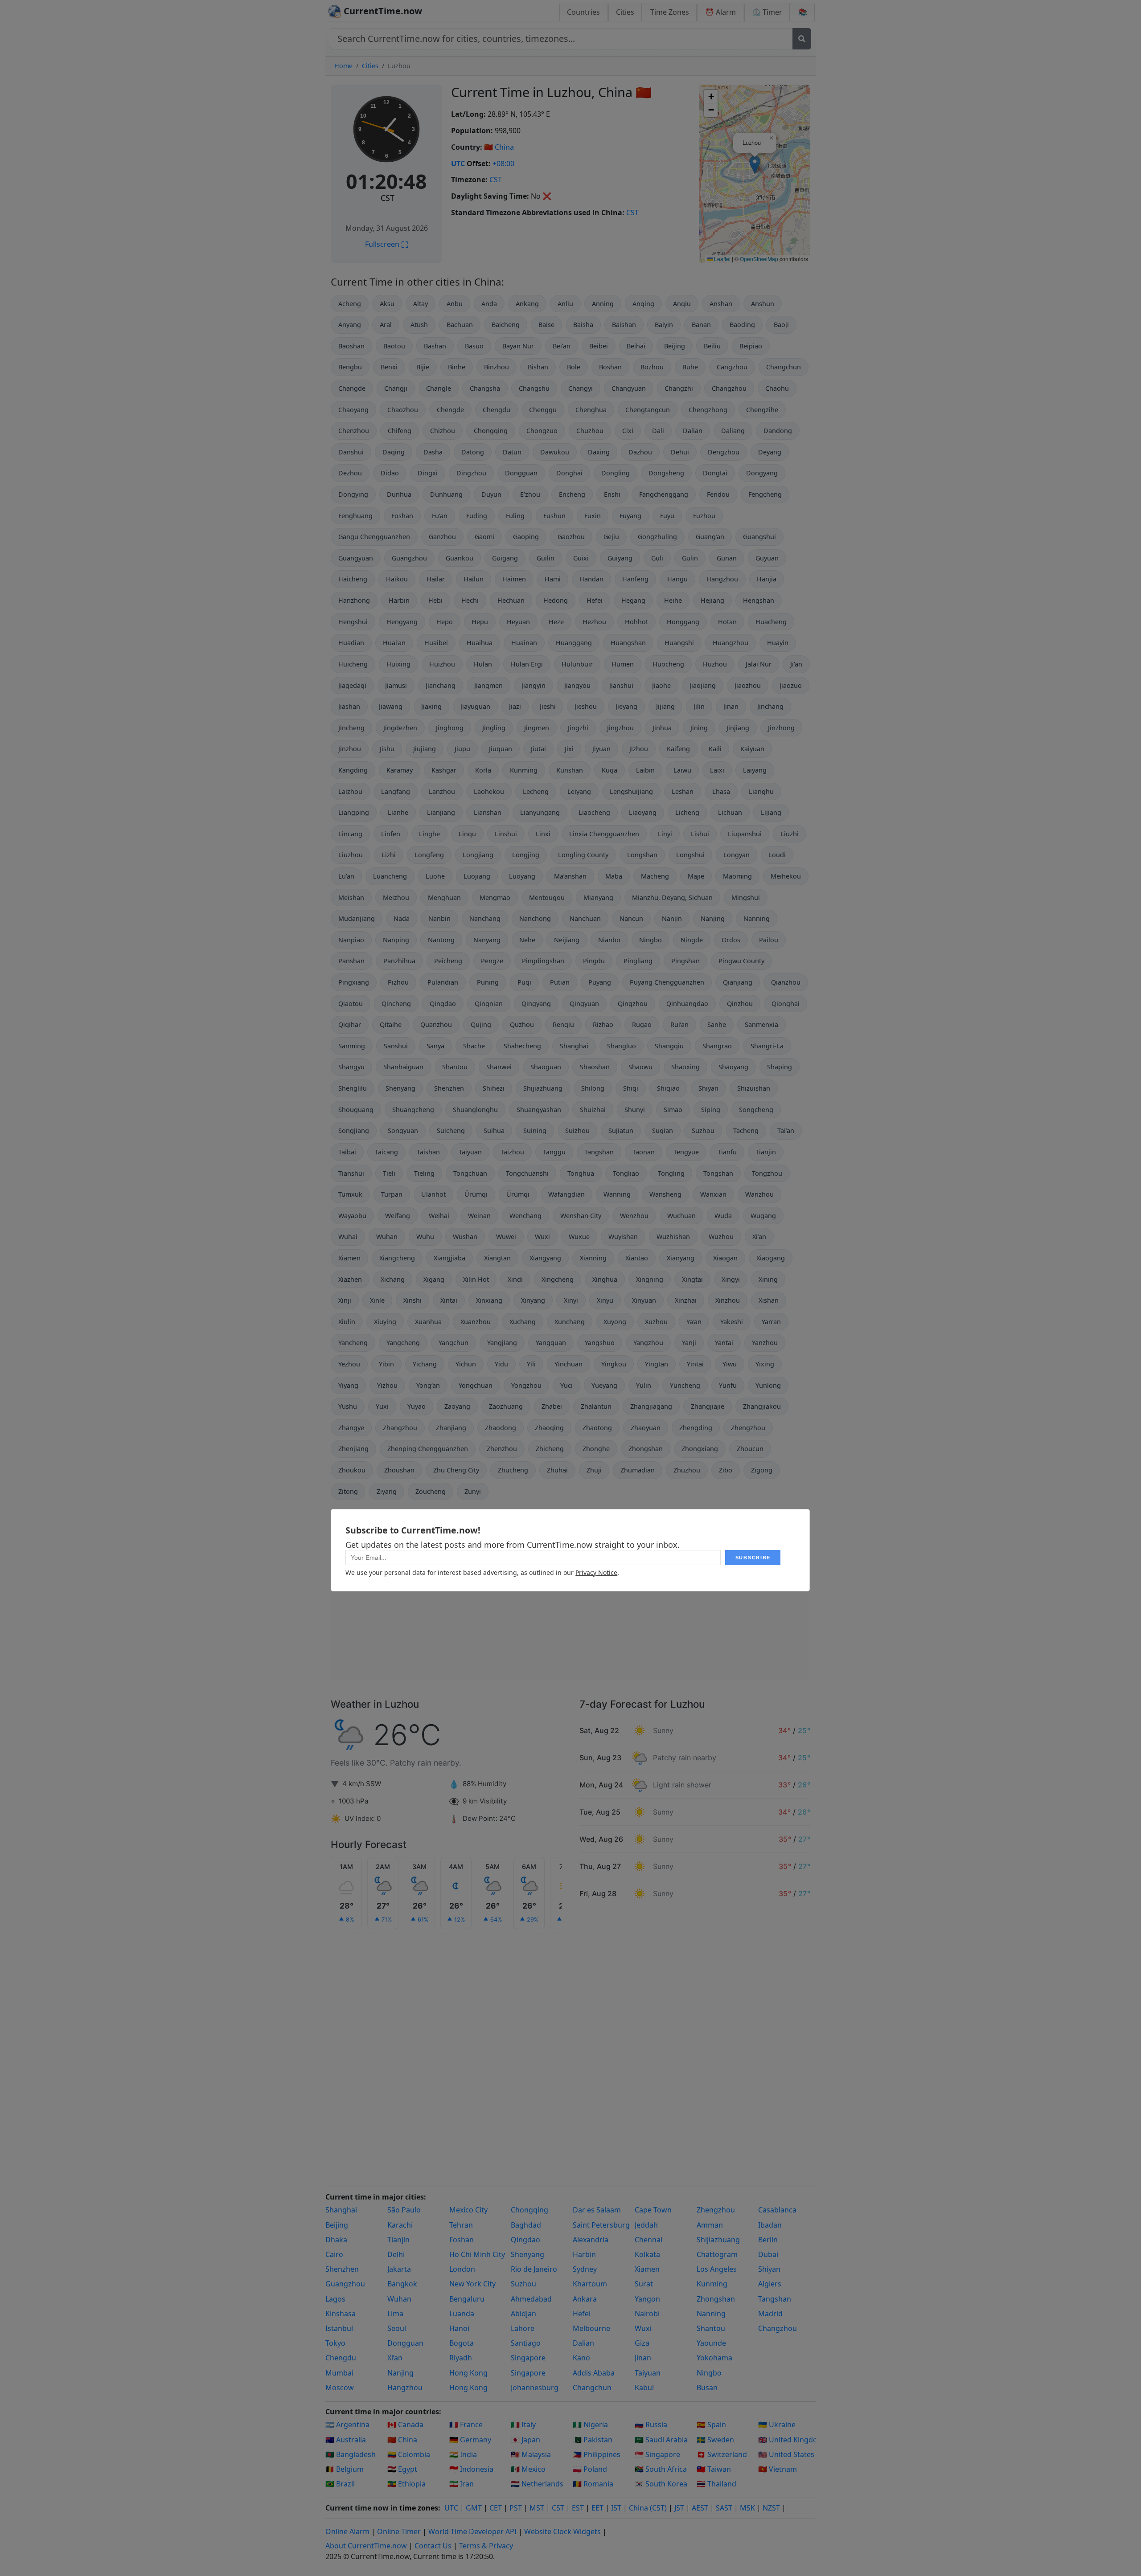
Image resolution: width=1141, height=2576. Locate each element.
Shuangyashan (539, 1110)
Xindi (515, 1279)
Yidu (501, 1364)
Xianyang (681, 1258)
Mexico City (468, 2210)
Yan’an (771, 1322)
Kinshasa (341, 2314)
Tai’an (786, 1131)
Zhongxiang (700, 1449)
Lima (395, 2314)
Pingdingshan (543, 961)
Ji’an (796, 664)
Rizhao (603, 1024)
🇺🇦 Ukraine (777, 2425)
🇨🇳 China (402, 2440)
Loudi (777, 855)
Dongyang (762, 473)
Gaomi (484, 537)
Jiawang (391, 706)
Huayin (778, 643)
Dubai (768, 2254)
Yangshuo (600, 1343)
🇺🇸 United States (786, 2454)
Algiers (770, 2284)
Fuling (515, 516)
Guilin (546, 558)
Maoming (737, 876)
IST (616, 2508)
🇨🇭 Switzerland (722, 2454)
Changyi (581, 388)
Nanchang (485, 918)
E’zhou (530, 494)
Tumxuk (350, 1194)
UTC (458, 164)
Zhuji (594, 1470)
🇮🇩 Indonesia (471, 2469)
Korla (483, 770)
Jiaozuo (791, 685)
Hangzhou (722, 579)
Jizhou (639, 749)
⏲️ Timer (767, 12)
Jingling (494, 728)
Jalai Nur (759, 664)
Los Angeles (717, 2269)
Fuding (477, 516)
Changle (439, 388)
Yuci (566, 1385)
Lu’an (346, 876)
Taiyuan (470, 1152)
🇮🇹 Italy (523, 2425)
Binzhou (497, 367)
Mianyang (598, 898)
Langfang (396, 791)
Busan (707, 2388)
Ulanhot (433, 1194)
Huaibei (436, 643)
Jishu (387, 749)
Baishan (624, 325)
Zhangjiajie (708, 1406)
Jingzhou (620, 728)
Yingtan (657, 1364)
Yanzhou (765, 1343)
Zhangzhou (400, 1428)
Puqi (524, 982)
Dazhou (640, 452)
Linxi (543, 834)
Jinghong (450, 728)
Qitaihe (391, 1024)
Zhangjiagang (651, 1406)
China (504, 147)
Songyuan (403, 1131)
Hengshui (353, 622)
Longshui (690, 855)
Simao (673, 1110)
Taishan (428, 1152)
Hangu (677, 579)
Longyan (737, 855)
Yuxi (382, 1406)
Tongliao (626, 1173)
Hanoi (459, 2328)
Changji (396, 388)
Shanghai (574, 1046)
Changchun (784, 367)
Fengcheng (765, 494)
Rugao (642, 1024)
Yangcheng (403, 1343)
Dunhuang (446, 494)
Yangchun (454, 1343)
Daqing (394, 452)
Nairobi (647, 2314)
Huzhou (715, 664)
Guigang (505, 558)
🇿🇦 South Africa (661, 2469)
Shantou (455, 1067)
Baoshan (351, 346)
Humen (623, 664)
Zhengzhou (748, 1428)
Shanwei (499, 1067)
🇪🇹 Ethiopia (406, 2484)
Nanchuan (585, 918)
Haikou (397, 579)
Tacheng (746, 1131)
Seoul (397, 2328)
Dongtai (715, 473)
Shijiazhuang (543, 1088)
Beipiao (751, 346)
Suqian (663, 1131)
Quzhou (522, 1024)
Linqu (467, 834)
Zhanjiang (451, 1428)
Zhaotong (597, 1428)
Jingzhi (578, 728)
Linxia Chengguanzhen (604, 834)
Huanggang (574, 643)
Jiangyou (577, 685)
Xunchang (570, 1322)
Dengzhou (724, 452)
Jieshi (548, 706)
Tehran (461, 2225)
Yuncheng (685, 1385)
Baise (546, 325)
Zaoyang (457, 1406)
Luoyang (522, 876)
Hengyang (402, 622)
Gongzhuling (657, 537)
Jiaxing (431, 706)
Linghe (429, 834)
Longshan (642, 855)
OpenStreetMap (759, 259)
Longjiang (478, 855)
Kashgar (444, 770)
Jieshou (586, 706)
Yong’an (428, 1385)
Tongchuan (470, 1173)
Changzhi (679, 388)
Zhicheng (550, 1449)
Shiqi (631, 1088)
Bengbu (350, 367)
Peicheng (448, 961)
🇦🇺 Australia (346, 2440)
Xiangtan (497, 1258)
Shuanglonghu (475, 1110)
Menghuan (444, 898)
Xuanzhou (476, 1322)
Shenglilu (353, 1088)
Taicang (386, 1152)
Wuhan (387, 1237)
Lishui (700, 834)
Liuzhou (351, 855)
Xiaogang (771, 1258)
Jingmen (537, 728)
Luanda (462, 2314)
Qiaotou (351, 1004)
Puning (488, 982)
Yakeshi (732, 1322)
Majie (696, 876)
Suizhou (577, 1131)
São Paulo (404, 2210)
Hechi (470, 600)
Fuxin (593, 516)
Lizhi (389, 855)
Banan (701, 325)
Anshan (721, 304)
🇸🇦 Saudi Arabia (661, 2440)
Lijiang (771, 812)
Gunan (727, 558)
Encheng (572, 494)
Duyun (491, 494)
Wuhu (425, 1237)
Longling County (583, 855)
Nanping (396, 940)
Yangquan (551, 1343)
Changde (352, 388)
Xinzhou (728, 1300)
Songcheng (756, 1110)
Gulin (690, 558)
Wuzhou (721, 1237)
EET (597, 2508)
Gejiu (611, 537)
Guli (657, 558)
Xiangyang (545, 1258)
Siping (711, 1110)
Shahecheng (522, 1046)
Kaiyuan (752, 749)
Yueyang (604, 1385)
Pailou (769, 940)
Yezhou (349, 1364)
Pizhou (398, 982)
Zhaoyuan (646, 1428)
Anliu (565, 304)
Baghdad (526, 2225)
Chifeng (400, 431)
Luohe (435, 876)
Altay (421, 304)
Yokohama (714, 2358)
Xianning (593, 1258)
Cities (625, 12)
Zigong (762, 1470)
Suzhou (703, 1131)
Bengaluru (467, 2299)
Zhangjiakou (762, 1406)
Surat (644, 2284)
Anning (603, 304)
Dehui (680, 452)
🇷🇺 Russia (651, 2425)
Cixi (628, 431)
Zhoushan (399, 1470)
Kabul (644, 2388)
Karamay (400, 770)
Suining (535, 1131)
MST (537, 2508)
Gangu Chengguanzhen (374, 537)
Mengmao (495, 898)
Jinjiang (738, 728)
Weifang (398, 1216)
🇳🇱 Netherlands (537, 2484)
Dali (658, 431)
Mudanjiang (357, 918)
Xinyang (533, 1300)
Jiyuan (601, 749)
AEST (700, 2508)
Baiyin (664, 325)
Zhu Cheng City (456, 1470)
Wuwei (506, 1237)
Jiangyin (534, 685)
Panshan (351, 961)
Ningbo (651, 940)
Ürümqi (476, 1194)
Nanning (757, 918)
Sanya (435, 1046)
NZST (771, 2508)
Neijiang (567, 940)
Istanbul (339, 2328)
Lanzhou (442, 791)
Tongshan (718, 1173)
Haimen (514, 579)
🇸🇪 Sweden (715, 2440)
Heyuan (518, 622)
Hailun (474, 579)
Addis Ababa (594, 2373)
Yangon (647, 2299)
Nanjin (672, 918)
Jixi (569, 749)
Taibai (347, 1152)
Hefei (595, 600)
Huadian (351, 643)
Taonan (644, 1152)
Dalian (693, 431)
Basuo (474, 346)
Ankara (585, 2299)
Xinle (377, 1300)
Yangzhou (648, 1343)
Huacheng (771, 622)
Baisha (583, 325)
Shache (474, 1046)
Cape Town (653, 2210)
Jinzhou (350, 749)
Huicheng (353, 664)
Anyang (350, 325)
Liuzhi (790, 834)
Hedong (556, 600)
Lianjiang (441, 812)
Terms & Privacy (486, 2546)
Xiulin (347, 1322)
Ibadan (770, 2225)
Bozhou (652, 367)
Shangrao (717, 1046)
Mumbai (339, 2373)
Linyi (665, 834)
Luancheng (390, 876)
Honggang (683, 622)
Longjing (526, 855)
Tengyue (686, 1152)
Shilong (593, 1088)
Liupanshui (745, 834)
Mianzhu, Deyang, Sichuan (672, 898)
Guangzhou (409, 558)
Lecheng (536, 791)
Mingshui (746, 898)
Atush (419, 325)
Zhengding (696, 1428)
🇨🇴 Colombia (409, 2454)
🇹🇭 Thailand (716, 2484)
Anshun (763, 304)
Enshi (612, 494)
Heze (556, 622)
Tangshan (599, 1152)
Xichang (393, 1279)
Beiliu (712, 346)
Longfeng (429, 855)
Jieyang (626, 706)
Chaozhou (403, 410)
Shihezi (494, 1088)
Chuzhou (590, 431)
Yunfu (728, 1385)
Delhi (396, 2254)
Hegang (633, 600)
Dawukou (555, 452)
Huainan (524, 643)
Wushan (465, 1237)
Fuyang (630, 516)
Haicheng (353, 579)
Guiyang (620, 558)
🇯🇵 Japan (525, 2440)
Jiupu (462, 749)
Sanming (352, 1046)
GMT (474, 2508)
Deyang (770, 452)
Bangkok (402, 2284)
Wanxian (713, 1194)
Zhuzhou (687, 1470)
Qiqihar (350, 1024)
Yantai (724, 1343)
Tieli (389, 1173)
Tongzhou (767, 1173)
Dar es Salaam (597, 2210)
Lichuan (730, 812)
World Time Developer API (472, 2531)
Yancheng (353, 1343)
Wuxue (579, 1237)
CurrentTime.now (382, 11)
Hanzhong (354, 600)
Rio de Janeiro (534, 2269)
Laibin (645, 770)
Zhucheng (513, 1470)
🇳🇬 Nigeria (590, 2425)
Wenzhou (634, 1216)
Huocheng (668, 664)
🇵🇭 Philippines (597, 2454)
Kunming (524, 770)
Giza (642, 2343)
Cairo (334, 2254)
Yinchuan (568, 1364)
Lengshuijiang (631, 791)
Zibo (726, 1470)
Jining (699, 728)
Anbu (455, 304)
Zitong (348, 1491)
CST (388, 198)
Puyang (600, 982)
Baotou (394, 346)
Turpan (392, 1194)
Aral (386, 325)
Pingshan (685, 961)
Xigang (434, 1279)
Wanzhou (759, 1194)
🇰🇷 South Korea (661, 2484)
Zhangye (351, 1428)
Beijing (675, 346)
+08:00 (503, 164)
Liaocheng (594, 812)
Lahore (523, 2328)
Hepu (480, 622)
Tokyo (335, 2343)
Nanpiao (351, 940)
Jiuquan (501, 749)
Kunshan (570, 770)
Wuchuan (681, 1216)
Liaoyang (643, 812)
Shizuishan (754, 1088)
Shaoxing (685, 1067)
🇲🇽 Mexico (528, 2469)
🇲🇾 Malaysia (531, 2454)
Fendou (718, 494)
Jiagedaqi (352, 685)
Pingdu (594, 961)
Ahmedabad (531, 2299)
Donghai (569, 473)
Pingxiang (354, 982)
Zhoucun (750, 1449)
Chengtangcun (648, 410)
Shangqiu (669, 1046)
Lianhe (398, 812)
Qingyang (536, 1004)
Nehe (527, 940)
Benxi (389, 367)
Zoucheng (431, 1491)
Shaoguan (546, 1067)
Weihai (439, 1216)
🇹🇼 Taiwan (714, 2469)
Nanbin (439, 918)
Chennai (648, 2240)
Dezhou (350, 473)
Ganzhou (442, 537)
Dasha (433, 452)
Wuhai (348, 1237)
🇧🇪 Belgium (345, 2469)
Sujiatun (621, 1131)
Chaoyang (353, 410)
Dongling (616, 473)
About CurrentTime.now (366, 2546)
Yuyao (417, 1406)
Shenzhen (449, 1088)
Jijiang (665, 706)
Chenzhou (354, 431)
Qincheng (396, 1004)
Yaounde (711, 2343)
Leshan (683, 791)
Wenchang (525, 1216)
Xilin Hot (476, 1279)
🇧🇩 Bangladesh (351, 2454)
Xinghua (605, 1279)
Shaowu (640, 1067)
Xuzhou (656, 1322)
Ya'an (694, 1322)
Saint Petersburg (601, 2225)
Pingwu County (741, 961)
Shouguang (356, 1110)
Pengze (492, 961)
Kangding (353, 770)
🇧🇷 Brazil (340, 2484)
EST (578, 2508)
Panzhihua (399, 961)
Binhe (457, 367)
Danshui (351, 452)
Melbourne (591, 2328)
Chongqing (491, 431)
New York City (472, 2284)
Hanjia (767, 579)
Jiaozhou (748, 685)
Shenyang (400, 1088)
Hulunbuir (577, 664)
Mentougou (547, 898)
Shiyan (708, 1088)
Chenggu (543, 410)
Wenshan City (581, 1216)
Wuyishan (623, 1237)
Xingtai (692, 1279)
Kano (581, 2358)
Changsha (485, 388)
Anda (489, 304)
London (462, 2269)
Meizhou (396, 898)
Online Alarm (347, 2531)
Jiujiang (425, 749)
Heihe (673, 600)
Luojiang (477, 876)
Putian (560, 982)
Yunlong (768, 1385)
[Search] (802, 39)
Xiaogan (725, 1258)
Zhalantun (596, 1406)
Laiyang (755, 770)
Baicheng (506, 325)
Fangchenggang (664, 494)
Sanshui (396, 1046)
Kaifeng (678, 749)
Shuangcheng (413, 1110)
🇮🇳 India (463, 2454)
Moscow (340, 2388)
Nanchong (535, 918)
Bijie (423, 367)
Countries (583, 12)
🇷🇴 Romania (593, 2484)
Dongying (353, 494)
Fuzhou (704, 516)
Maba (614, 876)
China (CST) (648, 2508)
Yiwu (730, 1364)
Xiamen (349, 1258)
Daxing (599, 452)
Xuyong (615, 1322)
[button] (755, 165)
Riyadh (461, 2358)
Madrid (770, 2314)
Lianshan (488, 812)
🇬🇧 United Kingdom (787, 2440)
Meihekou (786, 876)
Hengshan (759, 600)
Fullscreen (387, 244)
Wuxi (542, 1237)
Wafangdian (566, 1194)
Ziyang (387, 1491)
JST (679, 2508)
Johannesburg (535, 2388)
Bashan (435, 346)
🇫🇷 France (466, 2425)
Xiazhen (350, 1279)
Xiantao (637, 1258)
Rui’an (679, 1024)
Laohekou (489, 791)
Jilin (699, 706)
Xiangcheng (397, 1258)
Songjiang (354, 1131)
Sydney (585, 2269)
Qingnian (489, 1004)
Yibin (386, 1364)
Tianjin (766, 1152)
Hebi (435, 600)
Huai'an (394, 643)
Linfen (391, 834)
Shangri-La (767, 1046)
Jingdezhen (400, 728)
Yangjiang (502, 1343)
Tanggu (554, 1152)
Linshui (506, 834)
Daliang (733, 431)
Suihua (494, 1131)
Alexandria (591, 2240)
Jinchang (770, 706)
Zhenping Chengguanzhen (428, 1449)
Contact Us (433, 2546)
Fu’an (440, 516)
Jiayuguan (475, 706)
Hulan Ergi (527, 664)
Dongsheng (666, 473)
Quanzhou (436, 1024)
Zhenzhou (502, 1449)
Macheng (655, 876)
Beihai (636, 346)
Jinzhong (781, 728)
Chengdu (497, 410)
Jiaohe (661, 685)
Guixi (581, 558)
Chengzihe (762, 410)
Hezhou (594, 622)
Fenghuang (355, 516)
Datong (473, 452)
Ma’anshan (570, 876)
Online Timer (399, 2531)
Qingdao (443, 1004)
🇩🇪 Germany (470, 2440)
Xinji (345, 1300)
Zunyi (473, 1491)
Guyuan (767, 558)
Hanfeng (635, 579)
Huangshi (679, 643)
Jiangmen (488, 685)
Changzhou (729, 388)
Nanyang (487, 940)
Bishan (538, 367)
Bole (574, 367)
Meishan (351, 898)
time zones (419, 2508)
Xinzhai (686, 1300)
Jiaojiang (703, 685)
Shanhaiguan (403, 1067)
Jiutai (538, 749)
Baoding (742, 325)
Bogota (462, 2343)
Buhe (690, 367)
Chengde (450, 410)
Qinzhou (740, 1004)
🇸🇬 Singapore (657, 2454)
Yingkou (614, 1364)
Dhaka (336, 2240)
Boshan (610, 367)
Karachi (400, 2225)
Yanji (689, 1343)
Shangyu (351, 1067)
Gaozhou (571, 537)
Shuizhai (593, 1110)
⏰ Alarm (720, 12)
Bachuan (460, 325)
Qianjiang (738, 982)
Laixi (717, 770)
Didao (390, 473)
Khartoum (590, 2284)
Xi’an (759, 1237)
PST (516, 2508)
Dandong (778, 431)
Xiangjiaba (449, 1258)
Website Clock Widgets (562, 2531)
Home (343, 66)
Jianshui (621, 685)
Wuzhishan (673, 1237)
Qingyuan (584, 1004)
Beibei (599, 346)
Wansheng (665, 1194)
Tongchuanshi (527, 1173)
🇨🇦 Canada (405, 2425)
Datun (512, 452)
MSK (747, 2508)
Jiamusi (396, 685)
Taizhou (512, 1152)
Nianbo (609, 940)
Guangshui (759, 537)
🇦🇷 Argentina (347, 2425)
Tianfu (727, 1152)
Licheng (687, 812)
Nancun (631, 918)
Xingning (650, 1279)
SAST (724, 2508)
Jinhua (662, 728)
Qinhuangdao (687, 1004)
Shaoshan (595, 1067)
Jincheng (351, 728)
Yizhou (387, 1385)
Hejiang (712, 600)
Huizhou (442, 664)
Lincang (350, 834)
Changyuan (629, 388)
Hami (553, 579)
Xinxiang (489, 1300)
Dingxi (428, 473)
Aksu (387, 304)
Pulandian (443, 982)
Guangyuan (356, 558)
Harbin (399, 600)
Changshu (534, 388)
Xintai (449, 1300)
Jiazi (515, 706)
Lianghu (761, 791)
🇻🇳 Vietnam (778, 2469)
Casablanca (777, 2210)
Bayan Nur (518, 346)
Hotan (727, 622)
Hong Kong (468, 2373)
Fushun (554, 516)
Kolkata (647, 2254)
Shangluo (622, 1046)
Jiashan (349, 706)
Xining (768, 1279)
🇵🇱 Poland (590, 2469)
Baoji (781, 325)
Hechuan (511, 600)
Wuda (723, 1216)
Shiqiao (668, 1088)
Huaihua (480, 643)
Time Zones (670, 12)
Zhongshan (646, 1449)
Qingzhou (633, 1004)
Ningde (692, 940)
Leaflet (722, 259)
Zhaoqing (549, 1428)
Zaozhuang (506, 1406)
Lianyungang (540, 812)
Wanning (617, 1194)
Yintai (695, 1364)
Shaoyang (733, 1067)
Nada (402, 918)
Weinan (479, 1216)
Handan (591, 579)
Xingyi (731, 1279)
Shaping (780, 1067)
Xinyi (571, 1300)
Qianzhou (786, 982)
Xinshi (412, 1300)
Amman (710, 2225)
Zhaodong (501, 1428)
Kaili (715, 749)
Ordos (731, 940)
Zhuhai (557, 1470)
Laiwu (682, 770)
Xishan (769, 1300)
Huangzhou (731, 643)
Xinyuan (644, 1300)
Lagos (335, 2299)
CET (496, 2508)
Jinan (731, 706)
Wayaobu (352, 1216)
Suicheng (451, 1131)
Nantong (441, 940)
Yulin (644, 1385)
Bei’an (562, 346)
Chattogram (717, 2254)
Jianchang (441, 685)
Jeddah (646, 2225)
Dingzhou (471, 473)
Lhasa (721, 791)
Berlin (768, 2240)
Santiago (526, 2343)
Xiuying (385, 1322)
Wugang (763, 1216)
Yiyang (348, 1385)
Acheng (350, 304)
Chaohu (777, 388)
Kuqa (609, 770)
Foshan (402, 516)
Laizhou (350, 791)
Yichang (425, 1364)
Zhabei (552, 1406)
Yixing (765, 1364)
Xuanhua (428, 1322)
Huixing (398, 664)
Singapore (528, 2358)
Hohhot (636, 622)
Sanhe (717, 1024)
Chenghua (591, 410)
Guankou (460, 558)
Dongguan (521, 473)
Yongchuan (476, 1385)
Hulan (483, 664)
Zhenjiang (353, 1449)
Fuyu (667, 516)
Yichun (466, 1364)
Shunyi (635, 1110)
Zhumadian (638, 1470)
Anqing (643, 304)
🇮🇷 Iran (462, 2484)
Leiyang (579, 791)
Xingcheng (558, 1279)
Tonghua (581, 1173)
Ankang (527, 304)
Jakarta (399, 2269)
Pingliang (638, 961)
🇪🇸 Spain (711, 2425)
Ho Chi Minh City (477, 2254)
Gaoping (526, 537)
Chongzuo (542, 431)
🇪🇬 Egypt (402, 2469)
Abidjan (523, 2314)
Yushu (348, 1406)
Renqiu (563, 1024)
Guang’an (710, 537)
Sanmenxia (761, 1024)
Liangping (354, 812)
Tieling (424, 1173)
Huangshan (628, 643)
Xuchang (523, 1322)
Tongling (671, 1173)
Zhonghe (596, 1449)
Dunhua (399, 494)
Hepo (445, 622)
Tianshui (351, 1173)
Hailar (436, 579)
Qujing (481, 1024)
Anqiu (682, 304)
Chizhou (443, 431)
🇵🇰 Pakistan (593, 2440)
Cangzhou (732, 367)
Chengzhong (708, 410)
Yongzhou (526, 1385)
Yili (531, 1364)
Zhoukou (352, 1470)
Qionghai (786, 1004)
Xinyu (605, 1300)
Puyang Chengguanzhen (667, 982)
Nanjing (713, 918)
